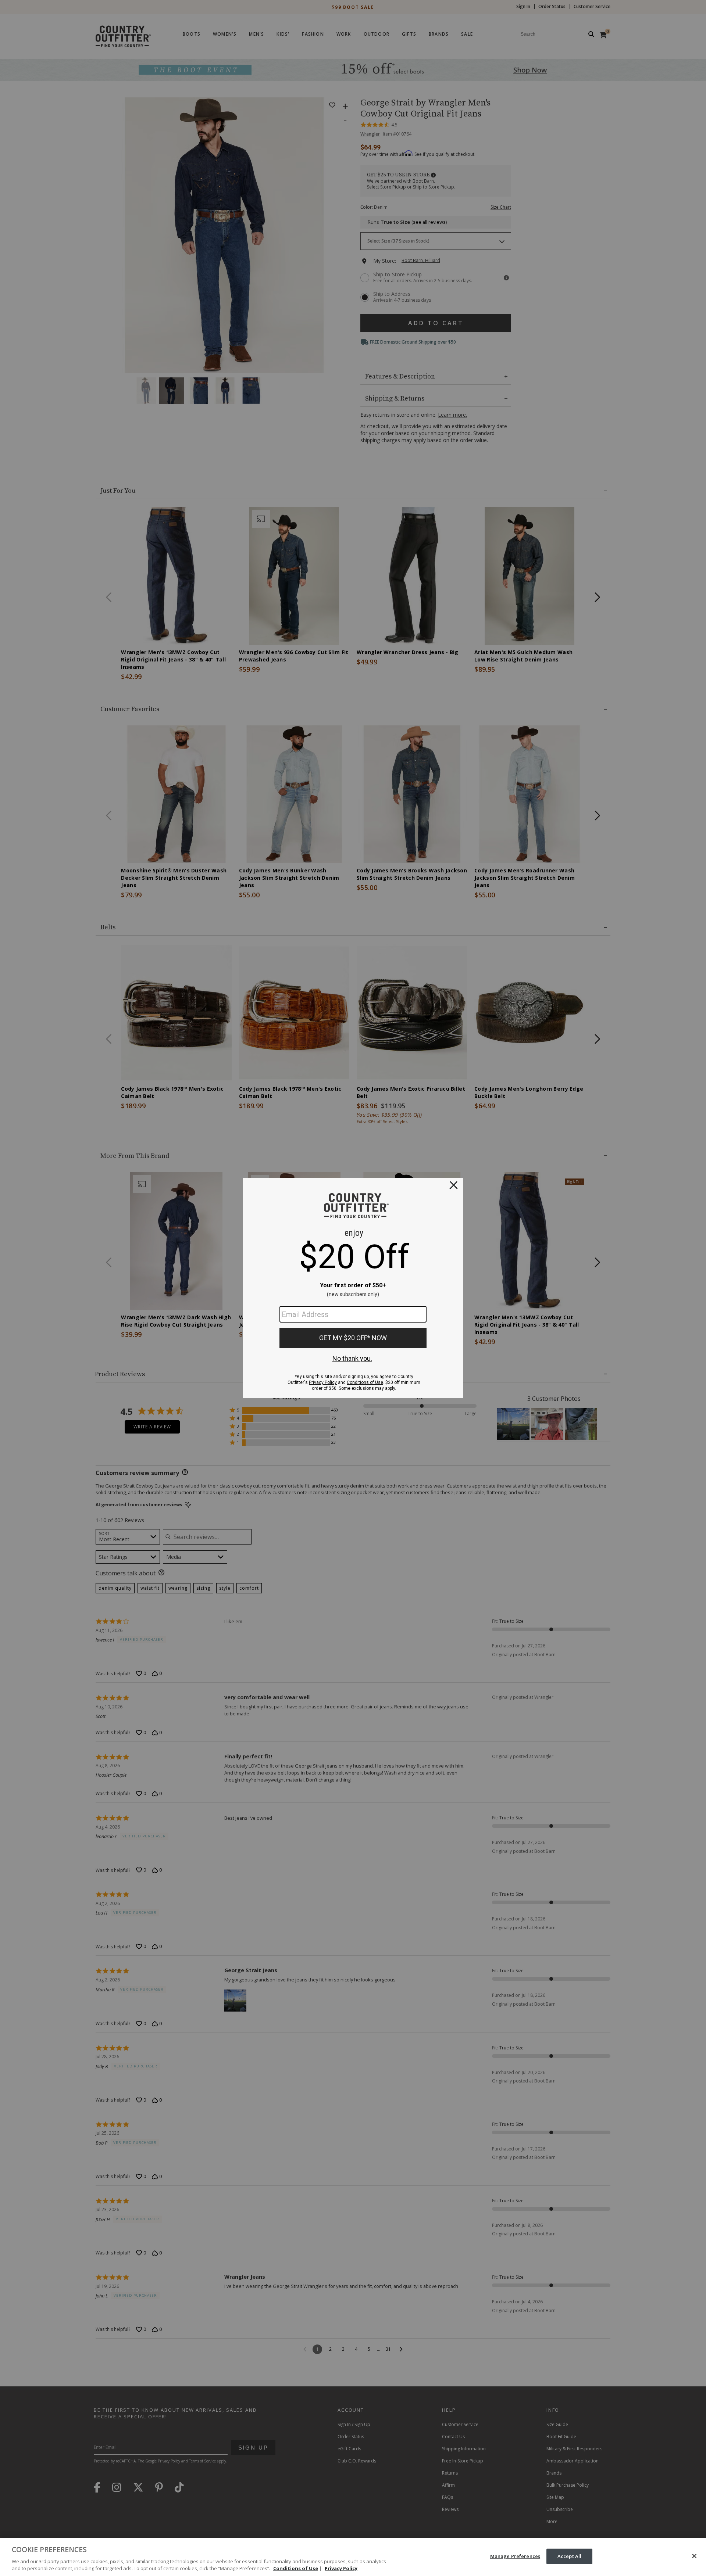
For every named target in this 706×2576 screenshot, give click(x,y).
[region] (353, 2557)
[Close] (694, 2556)
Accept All (569, 2556)
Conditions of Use (296, 2568)
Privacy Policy (341, 2568)
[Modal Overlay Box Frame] (353, 1288)
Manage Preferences (515, 2556)
